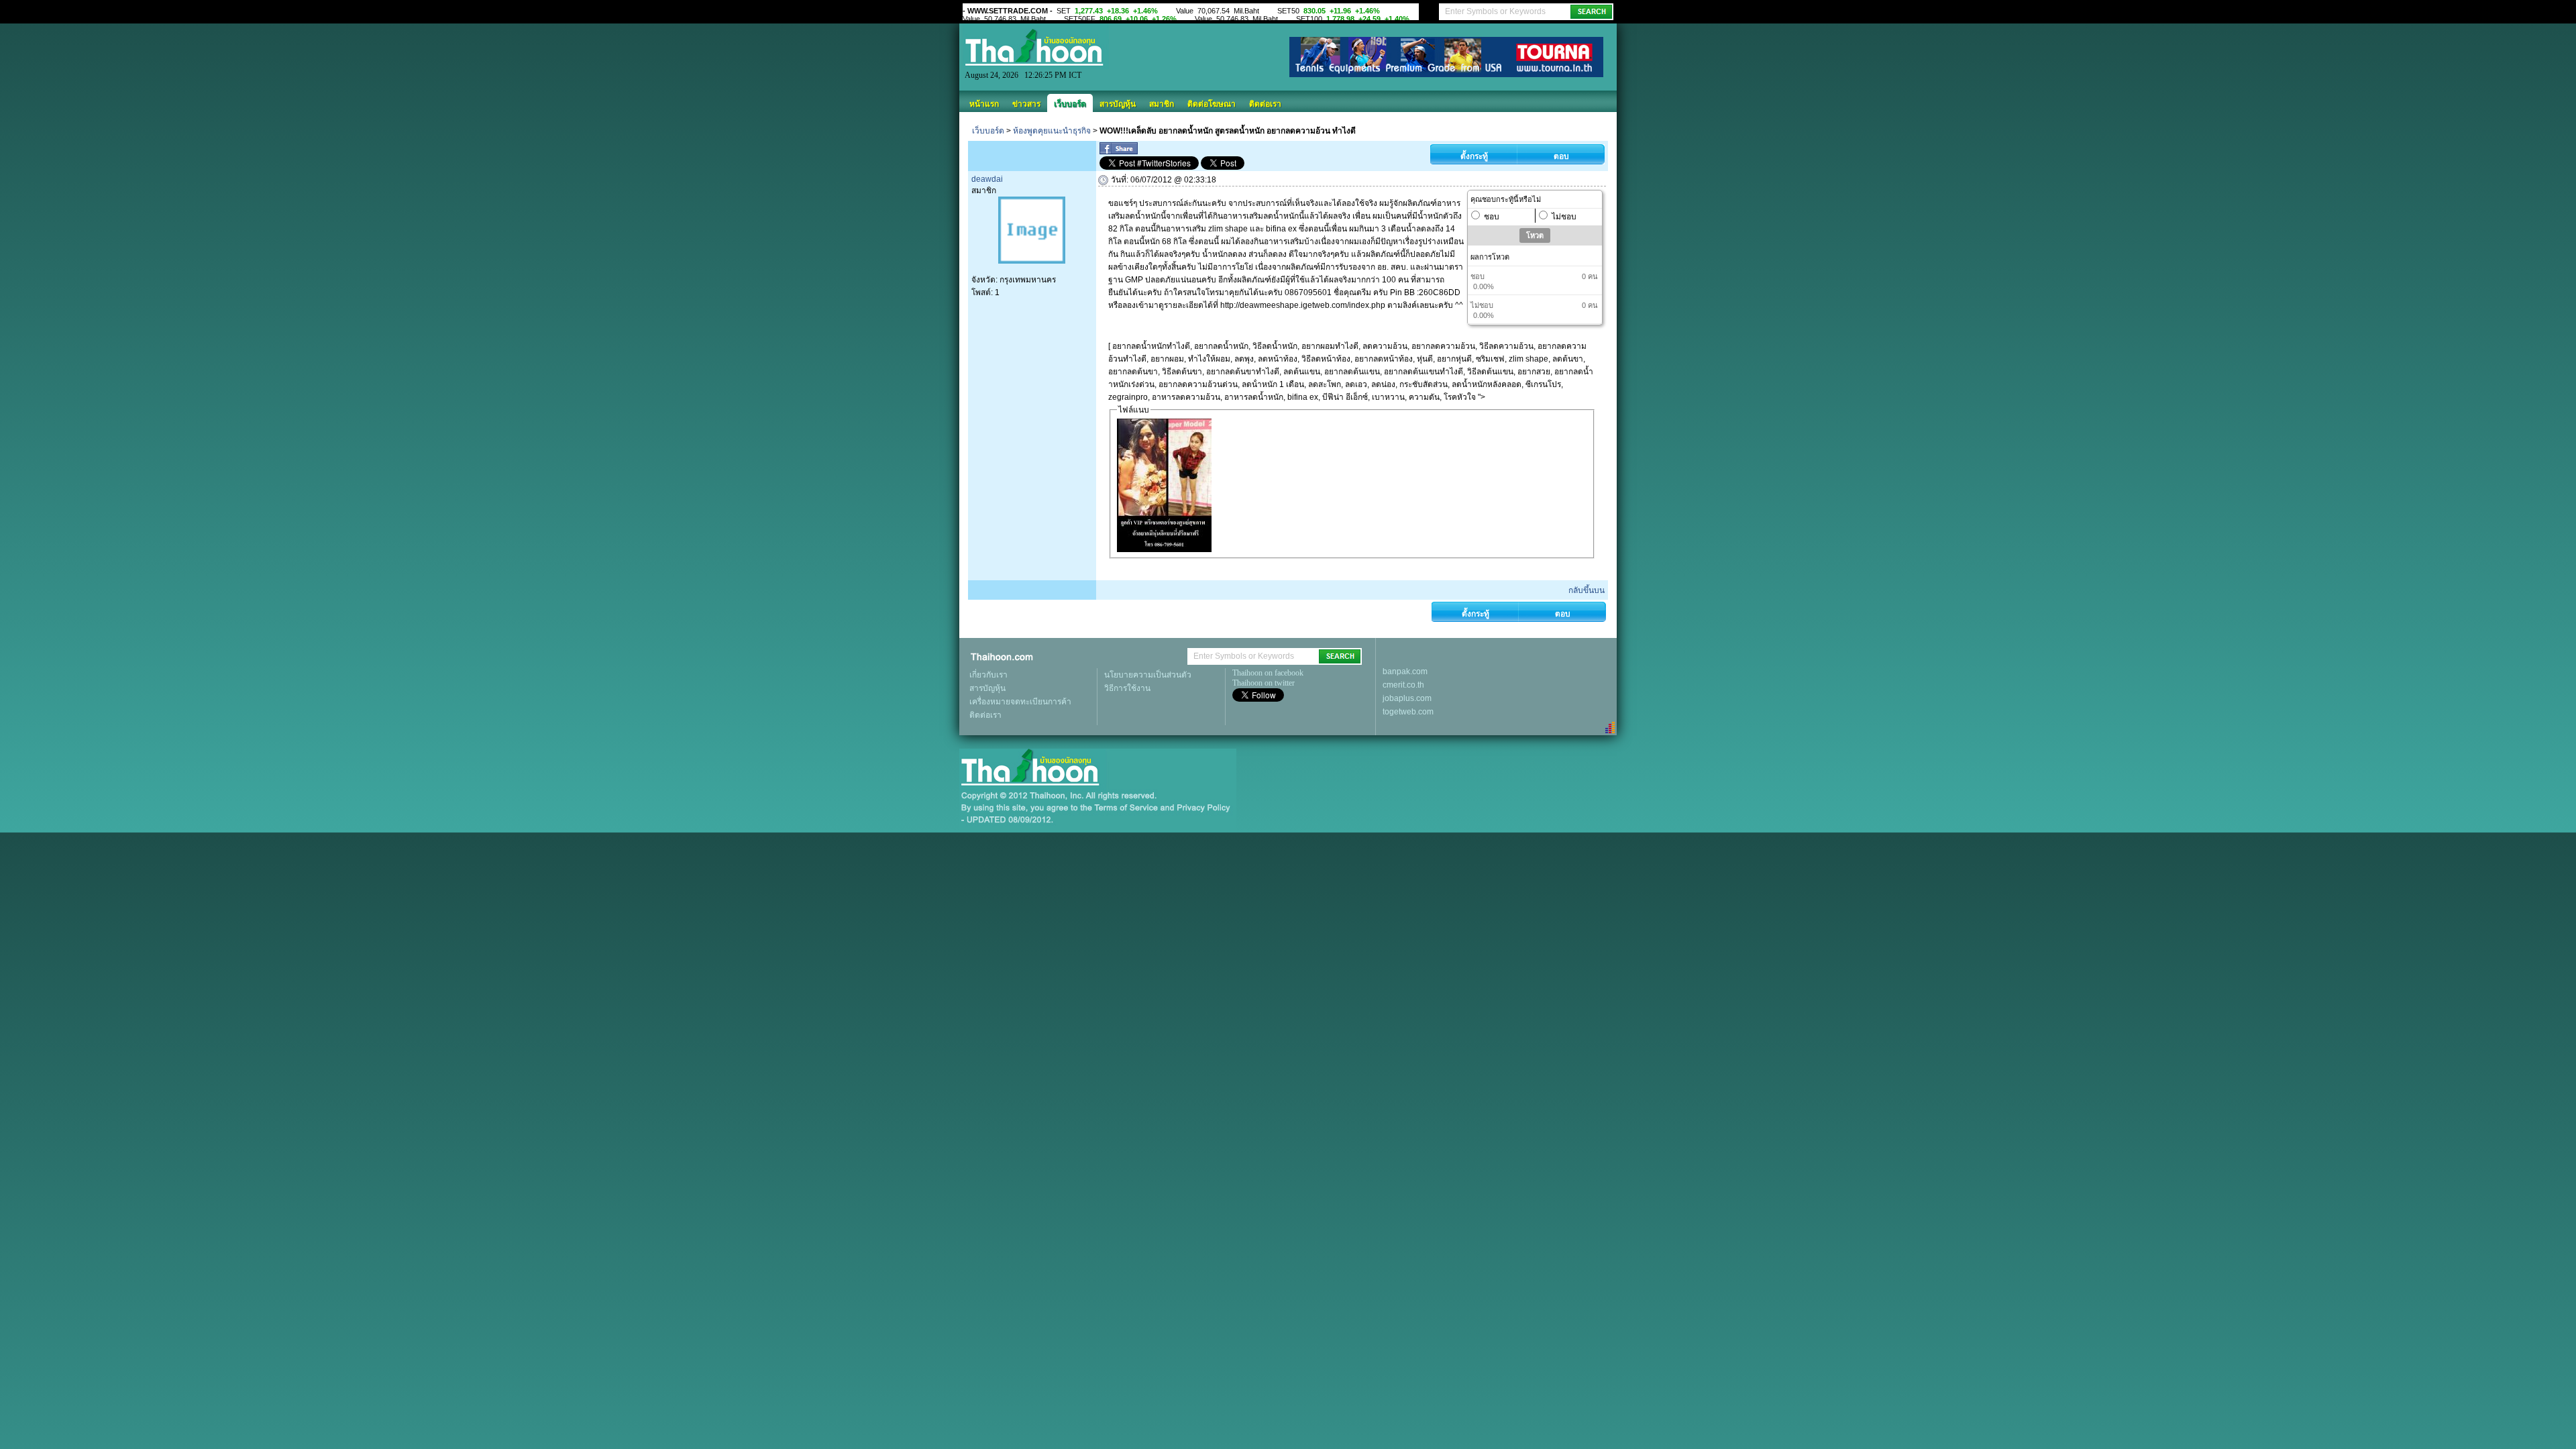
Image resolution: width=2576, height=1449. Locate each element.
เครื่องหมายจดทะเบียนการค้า (1020, 702)
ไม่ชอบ (1564, 217)
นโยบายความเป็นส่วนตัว (1148, 675)
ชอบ (1492, 217)
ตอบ (1561, 156)
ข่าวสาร (1026, 104)
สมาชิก (1162, 104)
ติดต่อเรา (1265, 104)
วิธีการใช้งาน (1127, 688)
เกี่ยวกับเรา (988, 675)
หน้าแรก (984, 104)
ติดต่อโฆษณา (1212, 104)
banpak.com (1405, 672)
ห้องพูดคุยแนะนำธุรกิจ (1052, 131)
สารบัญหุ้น (1118, 104)
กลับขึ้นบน (1587, 590)
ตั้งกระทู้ (1474, 156)
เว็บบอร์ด (1070, 104)
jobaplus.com (1407, 698)
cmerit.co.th (1403, 685)
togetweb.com (1408, 712)
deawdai (987, 179)
